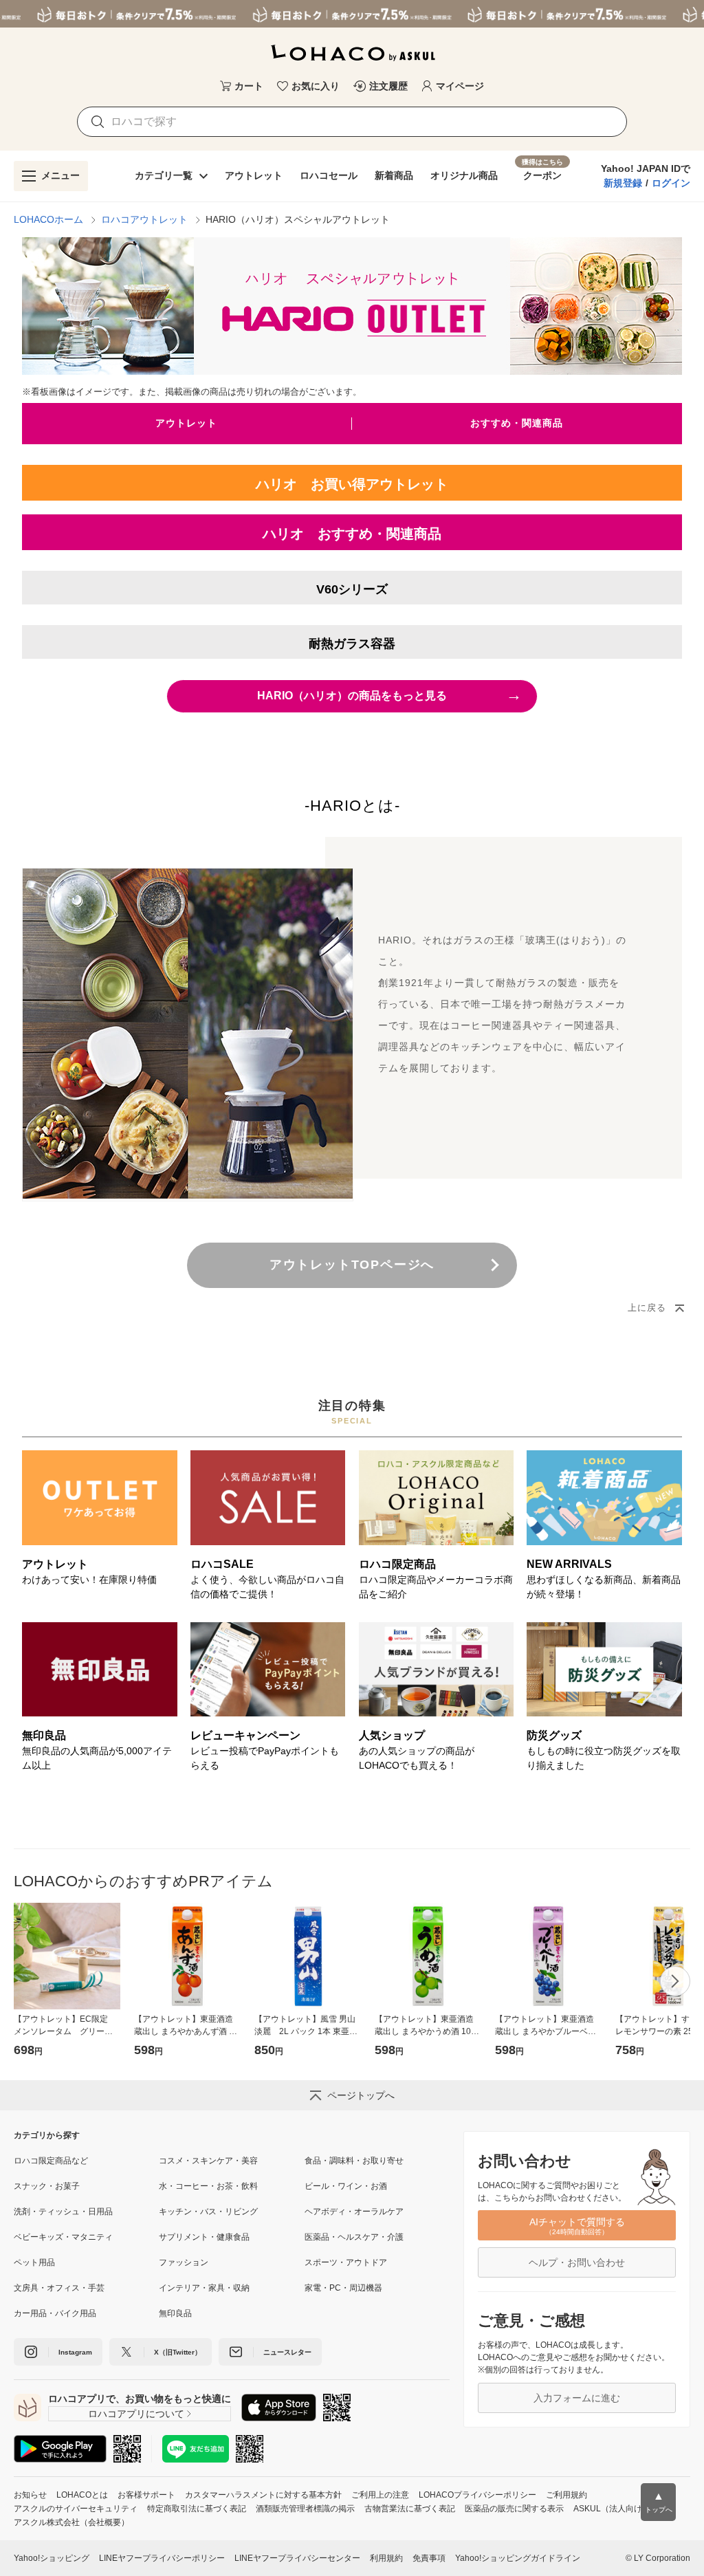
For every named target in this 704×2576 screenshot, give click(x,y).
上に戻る (647, 1308)
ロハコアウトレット (144, 219)
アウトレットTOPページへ (352, 1265)
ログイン (671, 183)
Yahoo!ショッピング (52, 2558)
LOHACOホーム (48, 219)
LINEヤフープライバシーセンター (297, 2558)
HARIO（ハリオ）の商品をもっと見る (389, 695)
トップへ (659, 2502)
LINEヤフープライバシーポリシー (162, 2558)
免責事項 (429, 2558)
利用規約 (386, 2558)
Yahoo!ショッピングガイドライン (518, 2558)
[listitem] (86, 2161)
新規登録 (623, 183)
